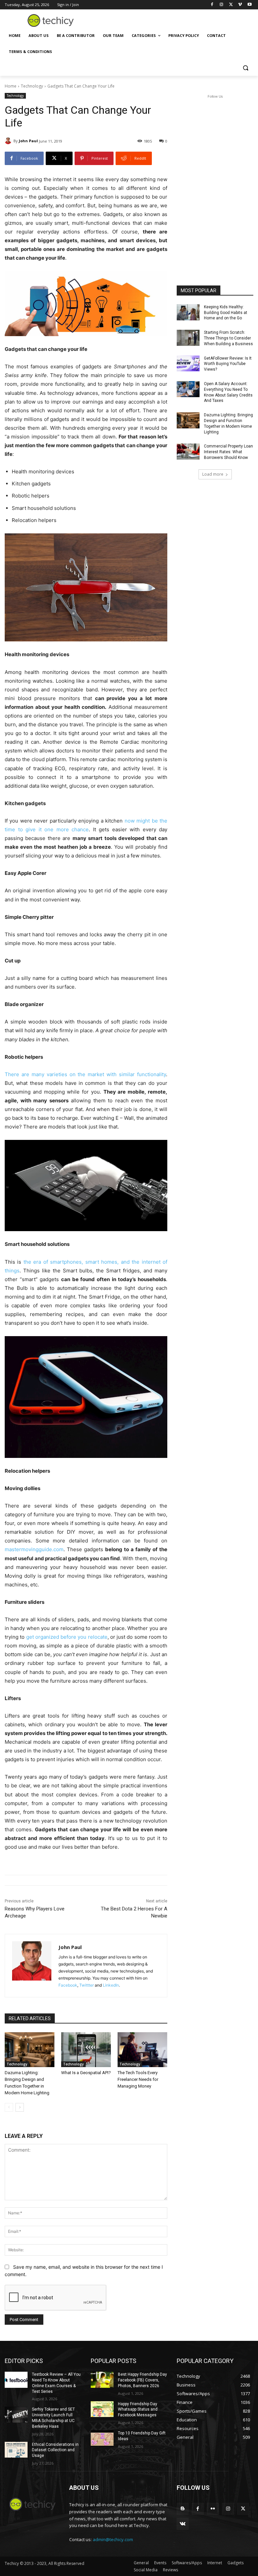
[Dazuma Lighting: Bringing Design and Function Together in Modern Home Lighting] (30, 2050)
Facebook (68, 1985)
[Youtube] (249, 5)
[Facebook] (212, 5)
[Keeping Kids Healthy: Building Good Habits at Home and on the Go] (188, 312)
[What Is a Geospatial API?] (86, 2050)
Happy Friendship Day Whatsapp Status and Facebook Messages (138, 2410)
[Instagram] (222, 5)
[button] (245, 68)
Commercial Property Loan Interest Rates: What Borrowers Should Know (228, 452)
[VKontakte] (183, 2524)
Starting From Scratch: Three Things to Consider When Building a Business (228, 338)
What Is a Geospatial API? (86, 2073)
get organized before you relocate (67, 1637)
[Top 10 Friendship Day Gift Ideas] (102, 2438)
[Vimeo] (240, 5)
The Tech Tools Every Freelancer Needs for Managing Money (138, 2079)
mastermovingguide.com (34, 1549)
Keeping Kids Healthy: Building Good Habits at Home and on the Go (226, 313)
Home (11, 86)
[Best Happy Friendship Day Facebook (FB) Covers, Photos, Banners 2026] (102, 2380)
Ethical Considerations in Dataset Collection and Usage (55, 2450)
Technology (32, 86)
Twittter (87, 1985)
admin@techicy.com (113, 2539)
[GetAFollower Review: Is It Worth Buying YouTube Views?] (188, 364)
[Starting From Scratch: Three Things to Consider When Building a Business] (188, 338)
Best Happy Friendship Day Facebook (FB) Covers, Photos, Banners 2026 (142, 2380)
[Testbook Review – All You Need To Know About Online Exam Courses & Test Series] (16, 2380)
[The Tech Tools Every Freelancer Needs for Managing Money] (142, 2050)
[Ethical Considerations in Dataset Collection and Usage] (16, 2450)
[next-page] (20, 2107)
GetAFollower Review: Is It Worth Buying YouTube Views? (228, 364)
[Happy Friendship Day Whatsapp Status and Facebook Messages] (102, 2409)
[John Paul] (9, 141)
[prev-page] (9, 2107)
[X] (231, 5)
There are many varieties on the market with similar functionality (85, 1074)
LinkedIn (111, 1985)
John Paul (28, 141)
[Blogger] (183, 2509)
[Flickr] (213, 2509)
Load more (213, 474)
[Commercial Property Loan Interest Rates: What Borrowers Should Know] (188, 452)
